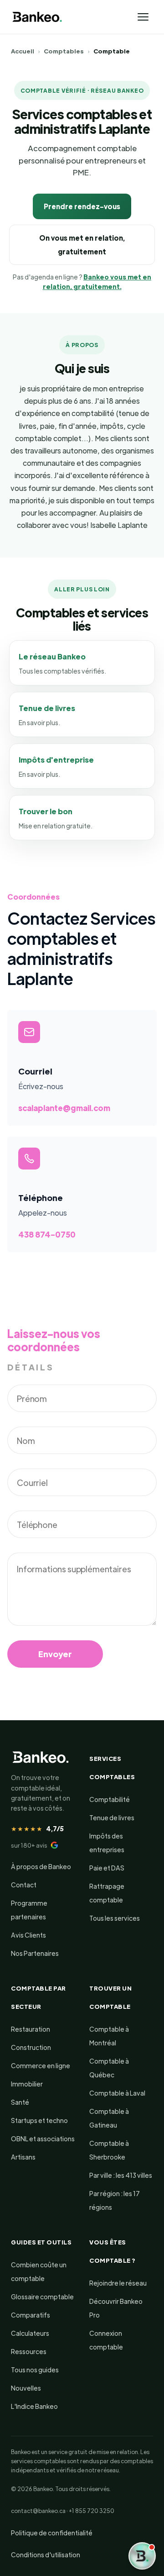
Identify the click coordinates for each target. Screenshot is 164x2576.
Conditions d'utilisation (46, 2555)
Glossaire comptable (42, 2297)
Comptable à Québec (109, 2068)
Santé (20, 2102)
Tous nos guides (35, 2370)
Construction (31, 2047)
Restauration (31, 2029)
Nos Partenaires (35, 1953)
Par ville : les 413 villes (121, 2175)
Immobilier (27, 2084)
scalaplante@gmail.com (64, 1108)
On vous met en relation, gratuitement (82, 245)
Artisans (23, 2157)
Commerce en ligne (41, 2065)
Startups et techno (39, 2120)
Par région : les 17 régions (115, 2200)
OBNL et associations (43, 2139)
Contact (24, 1885)
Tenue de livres (112, 1817)
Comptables (64, 51)
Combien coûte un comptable (39, 2271)
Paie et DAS (107, 1868)
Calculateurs (30, 2333)
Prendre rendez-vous (82, 206)
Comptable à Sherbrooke (109, 2150)
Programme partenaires (29, 1910)
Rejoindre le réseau (118, 2283)
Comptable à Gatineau (109, 2118)
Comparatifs (31, 2315)
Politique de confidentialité (52, 2533)
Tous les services (115, 1918)
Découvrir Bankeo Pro (116, 2308)
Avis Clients (28, 1935)
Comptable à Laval (117, 2093)
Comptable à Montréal (109, 2036)
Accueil (23, 51)
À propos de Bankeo (41, 1866)
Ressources (29, 2351)
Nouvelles (26, 2388)
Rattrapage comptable (107, 1893)
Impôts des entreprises (107, 1843)
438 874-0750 (47, 1234)
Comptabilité (110, 1799)
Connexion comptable (106, 2340)
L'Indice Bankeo (34, 2406)
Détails (31, 1367)
